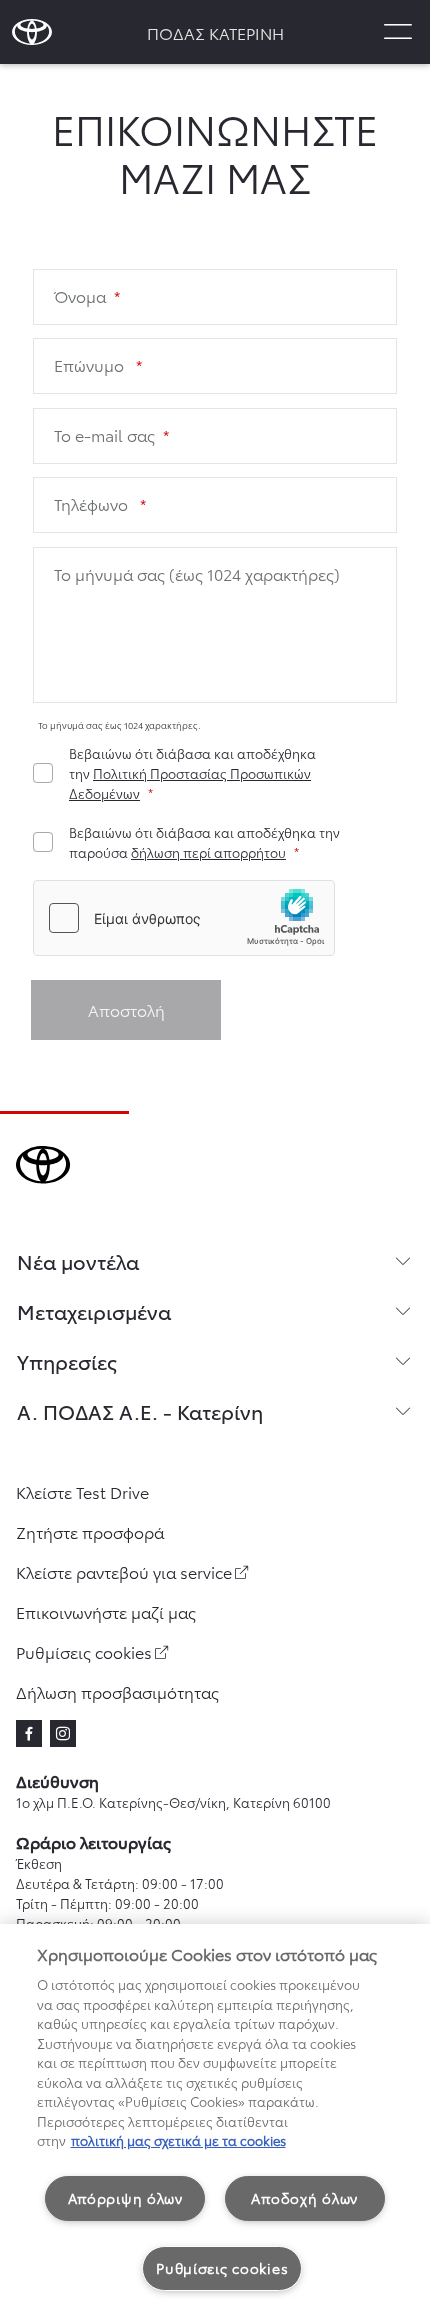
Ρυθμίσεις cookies (222, 2268)
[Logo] (32, 32)
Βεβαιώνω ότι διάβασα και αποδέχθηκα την (192, 773)
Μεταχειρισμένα (94, 1311)
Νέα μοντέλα (78, 1261)
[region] (215, 2117)
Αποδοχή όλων (304, 2198)
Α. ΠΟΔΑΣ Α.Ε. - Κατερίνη (140, 1411)
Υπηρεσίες (67, 1361)
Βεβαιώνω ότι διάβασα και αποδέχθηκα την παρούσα (204, 842)
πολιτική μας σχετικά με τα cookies (178, 2140)
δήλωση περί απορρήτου (208, 852)
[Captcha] (215, 920)
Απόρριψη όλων (125, 2198)
